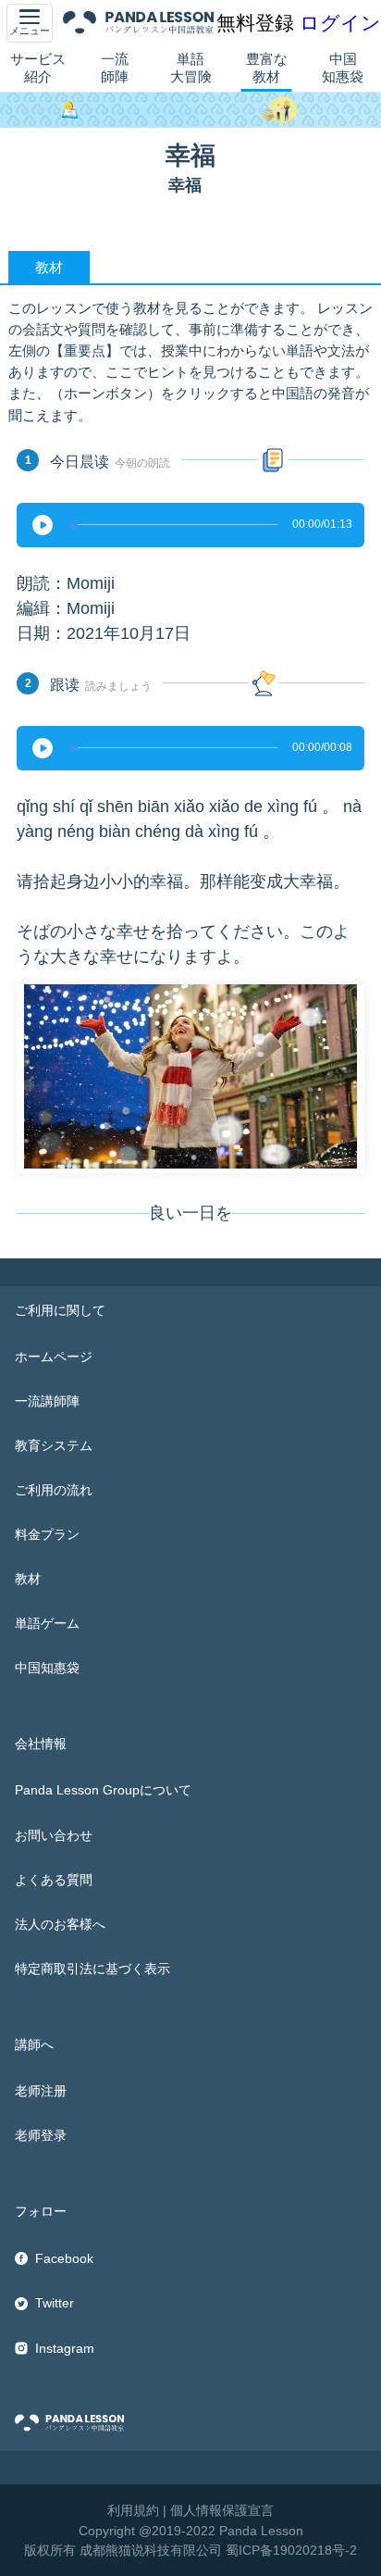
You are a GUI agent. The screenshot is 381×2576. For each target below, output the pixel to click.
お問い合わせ (54, 1835)
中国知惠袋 (343, 68)
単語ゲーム (47, 1623)
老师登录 (41, 2135)
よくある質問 (54, 1880)
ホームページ (54, 1357)
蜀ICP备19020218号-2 (291, 2550)
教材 (28, 1579)
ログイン (340, 23)
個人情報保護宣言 (222, 2510)
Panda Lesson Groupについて (103, 1790)
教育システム (54, 1445)
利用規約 (133, 2510)
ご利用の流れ (54, 1490)
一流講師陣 (47, 1401)
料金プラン (47, 1534)
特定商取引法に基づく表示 (92, 1969)
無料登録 (255, 23)
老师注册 (41, 2091)
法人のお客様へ (60, 1924)
